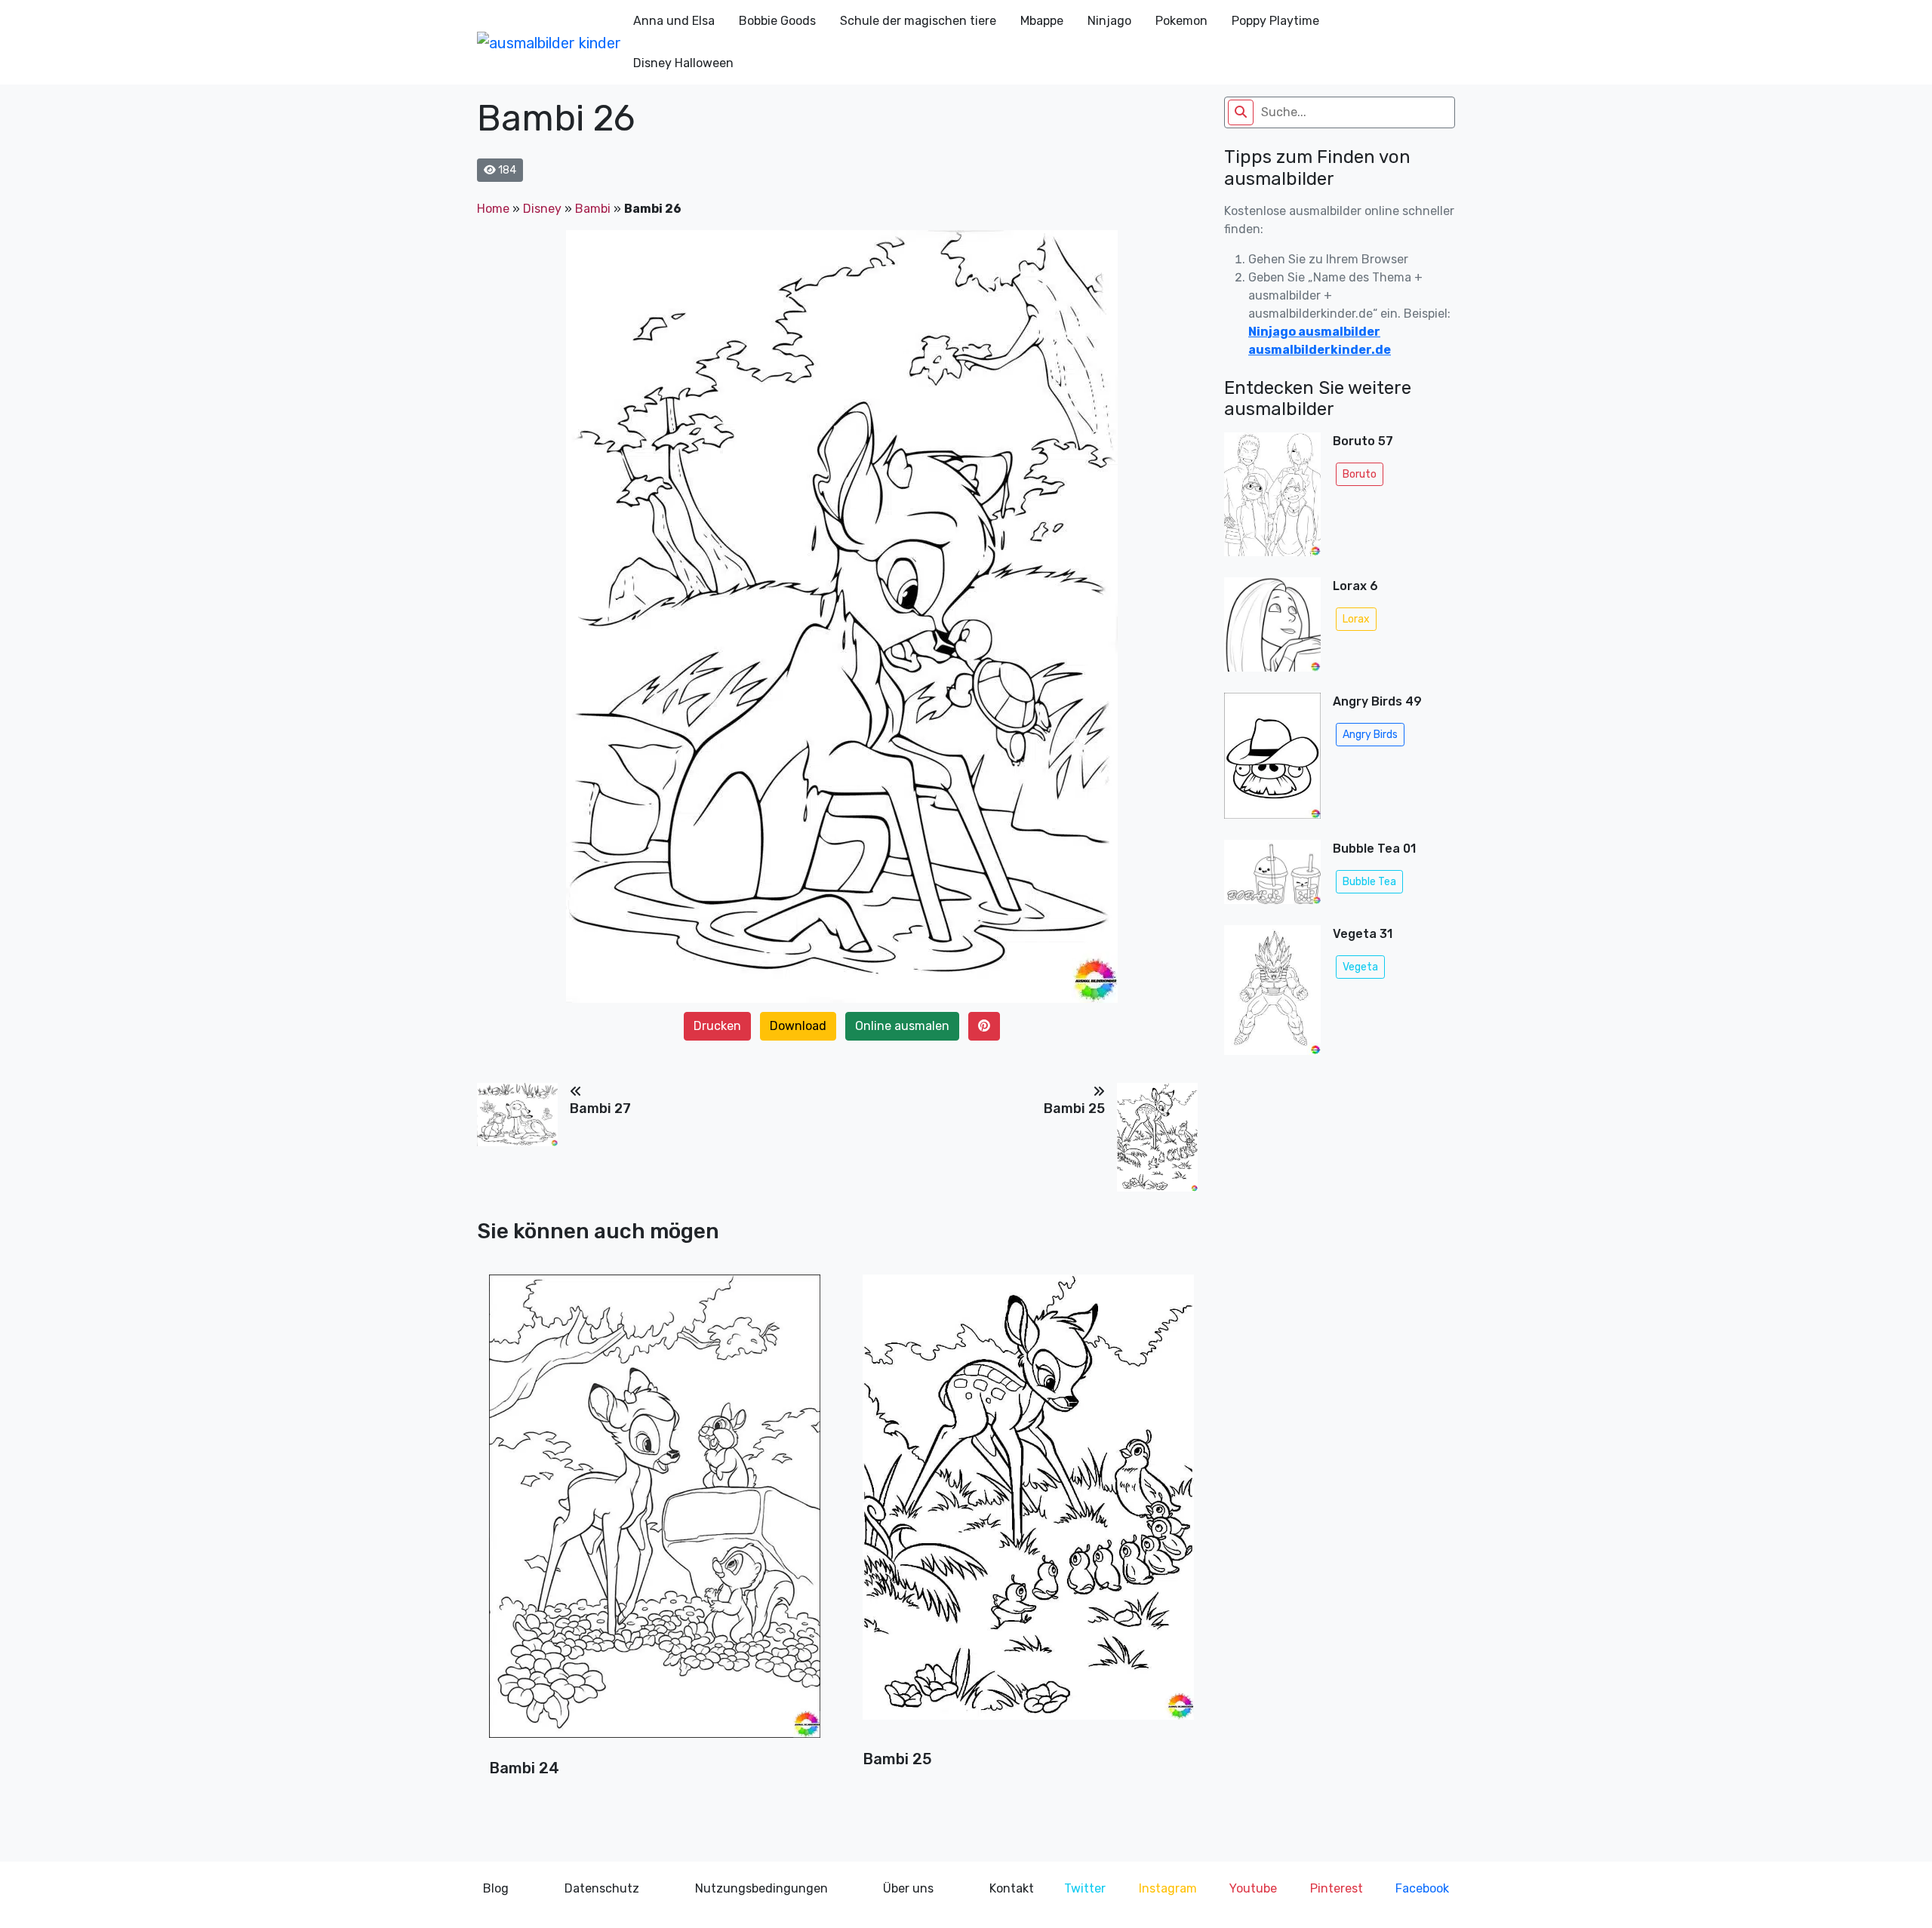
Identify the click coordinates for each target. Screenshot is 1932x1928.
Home (493, 209)
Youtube (1253, 1888)
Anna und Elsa (674, 21)
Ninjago (1109, 21)
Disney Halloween (683, 63)
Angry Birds (1370, 735)
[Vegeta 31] (1272, 990)
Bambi (593, 209)
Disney (542, 209)
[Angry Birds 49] (1272, 760)
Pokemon (1181, 21)
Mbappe (1042, 21)
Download (798, 1026)
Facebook (1422, 1888)
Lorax (1356, 619)
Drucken (717, 1026)
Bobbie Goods (777, 21)
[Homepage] (549, 42)
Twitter (1085, 1888)
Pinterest (1337, 1888)
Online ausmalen (902, 1026)
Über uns (908, 1888)
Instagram (1168, 1888)
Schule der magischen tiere (918, 21)
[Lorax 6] (1272, 629)
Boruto (1360, 474)
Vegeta (1360, 967)
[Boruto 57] (1272, 499)
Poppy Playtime (1275, 21)
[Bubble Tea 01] (1272, 876)
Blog (496, 1888)
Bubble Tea (1369, 882)
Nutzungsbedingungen (761, 1888)
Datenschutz (602, 1888)
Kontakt (1012, 1888)
